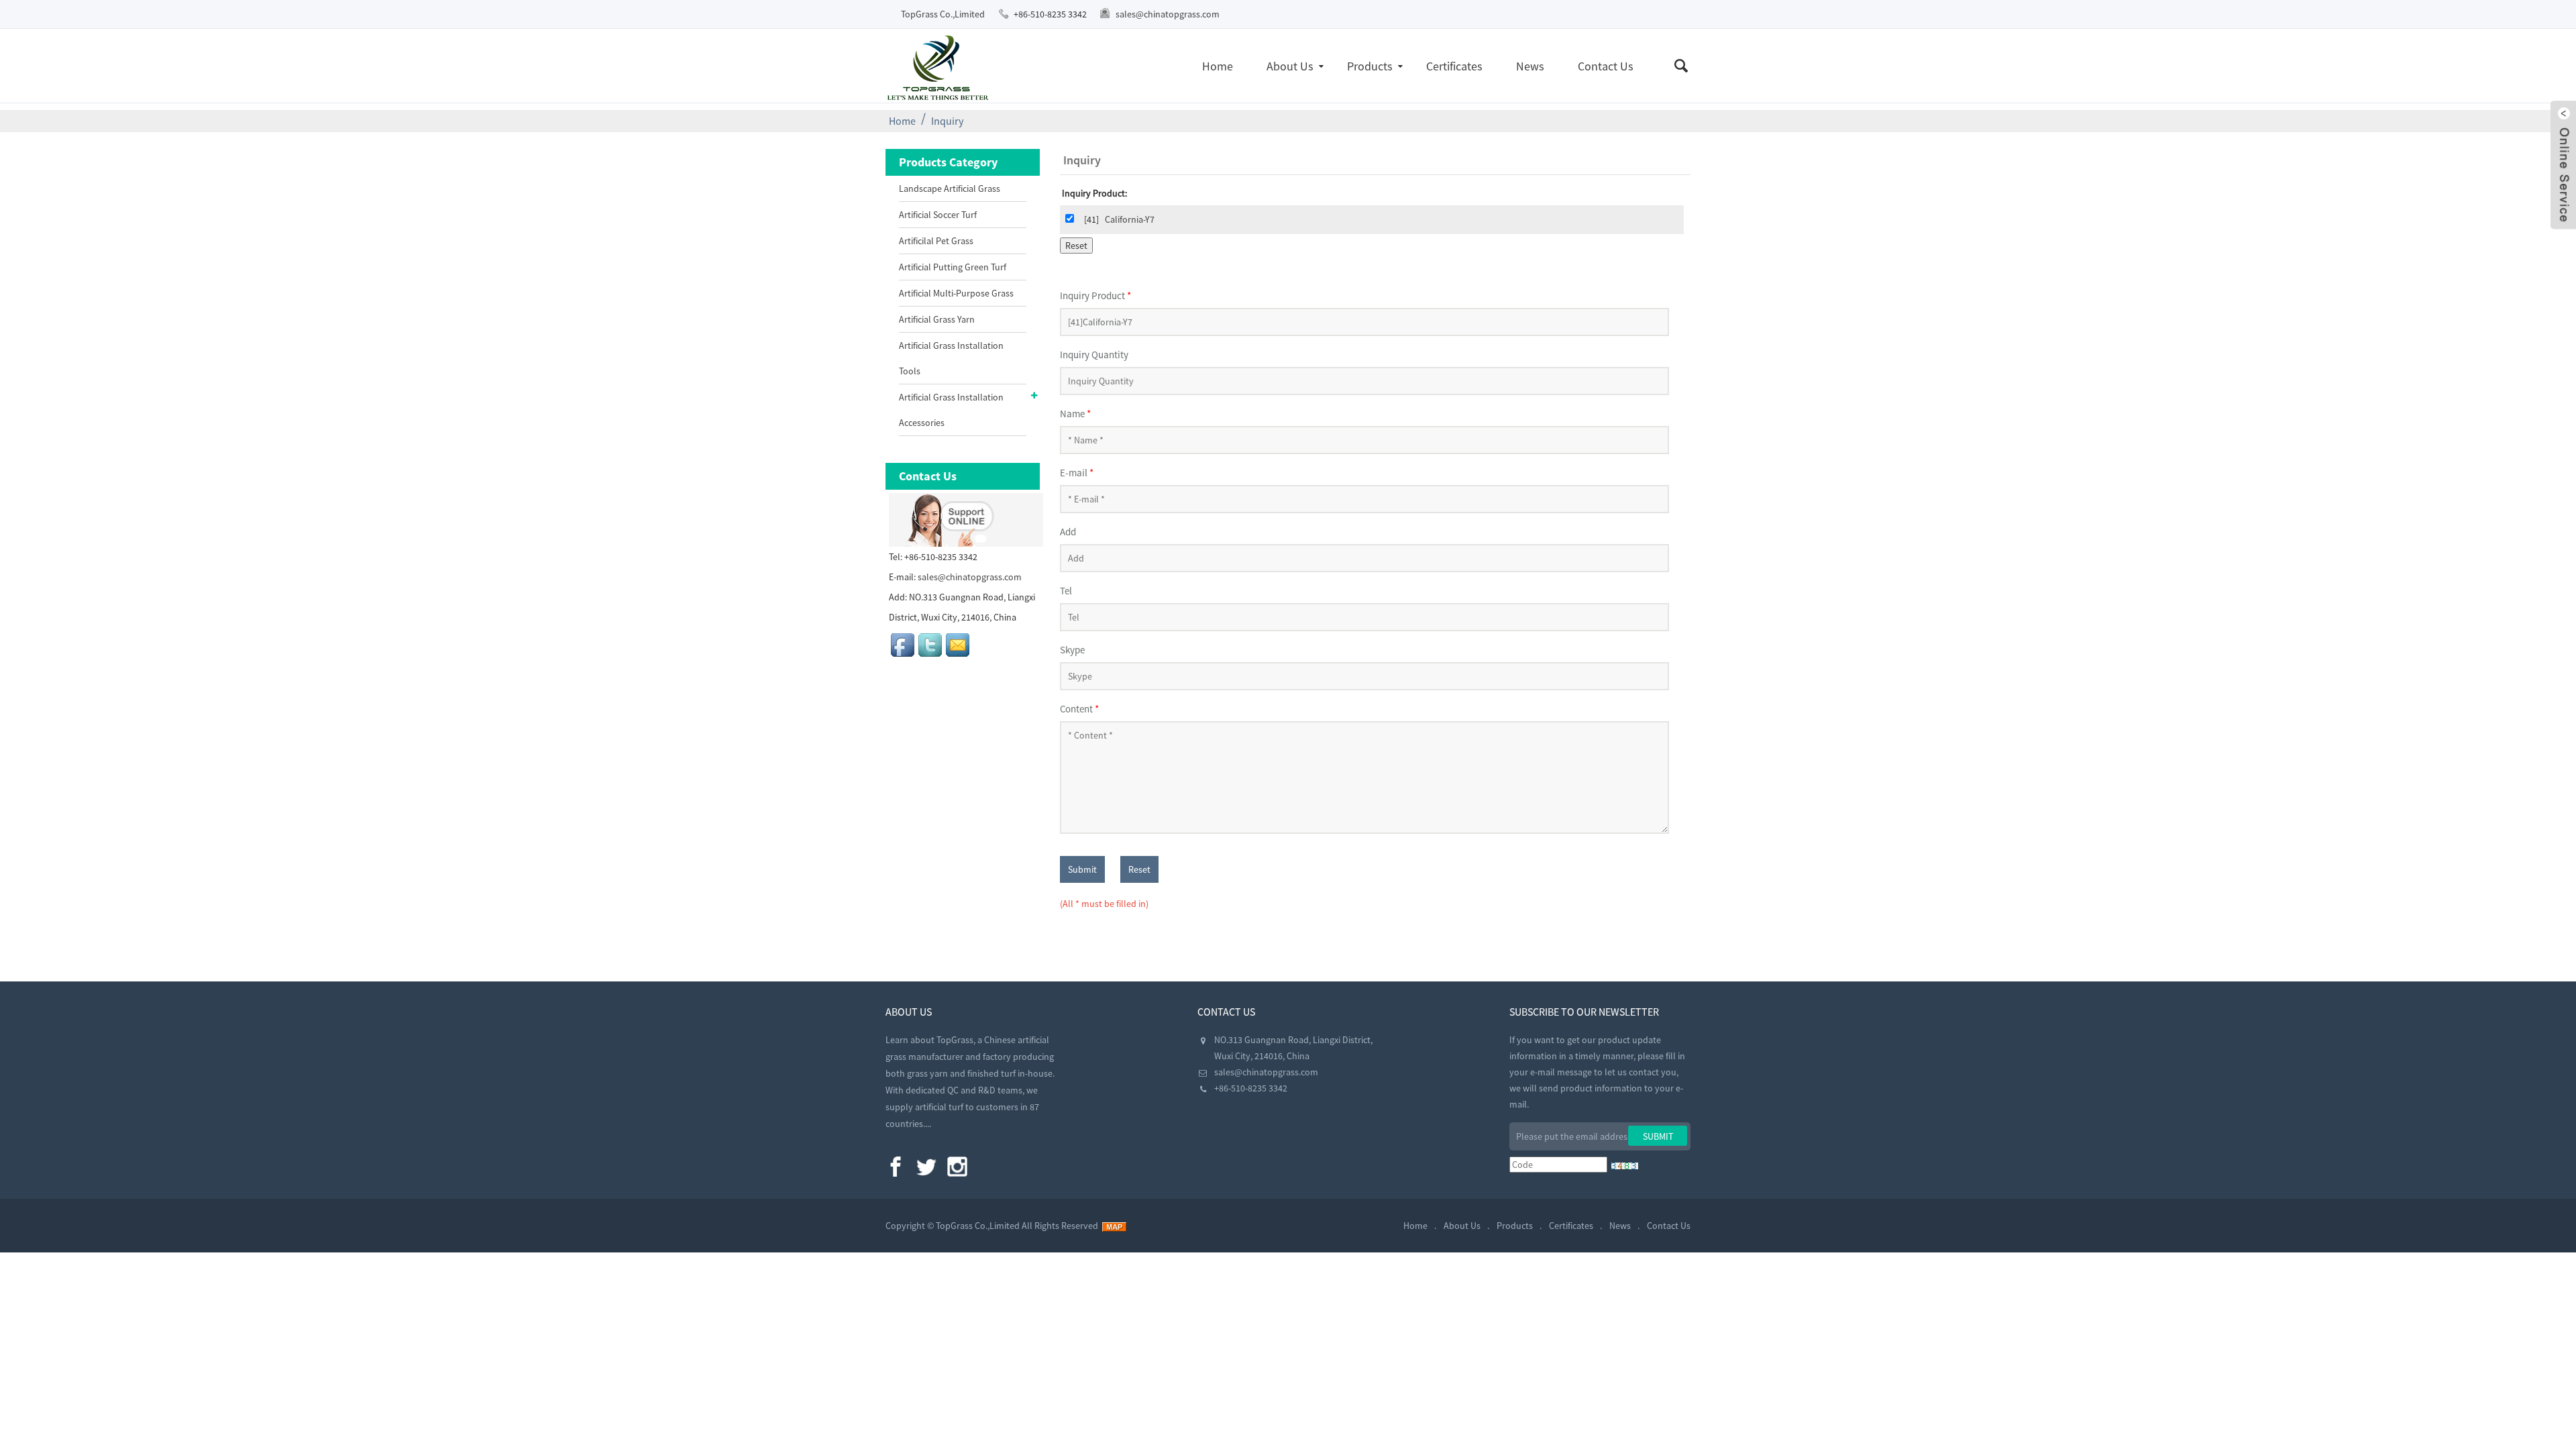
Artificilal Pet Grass (936, 241)
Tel (1066, 591)
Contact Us (1606, 66)
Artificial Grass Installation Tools (951, 358)
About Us (1290, 66)
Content (1079, 709)
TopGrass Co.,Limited (943, 14)
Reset (1139, 869)
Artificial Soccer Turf (938, 215)
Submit (1082, 869)
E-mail (1077, 473)
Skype (1072, 650)
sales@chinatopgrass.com (1168, 14)
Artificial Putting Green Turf (953, 267)
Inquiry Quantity (1094, 355)
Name (1075, 414)
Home (1218, 66)
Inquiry (947, 121)
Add (1068, 532)
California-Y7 (1130, 219)
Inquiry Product (1095, 296)
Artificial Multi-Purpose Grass (956, 293)
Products (1370, 66)
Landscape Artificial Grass (950, 189)
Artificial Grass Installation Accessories (951, 410)
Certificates (1454, 66)
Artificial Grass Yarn (937, 319)
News (1530, 66)
